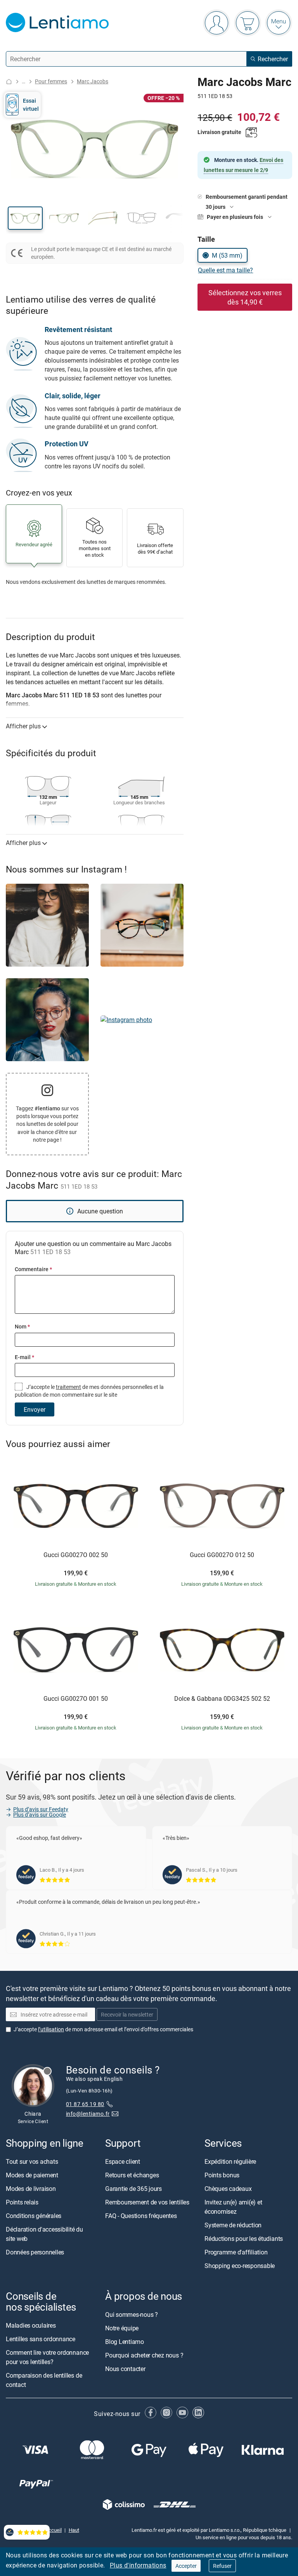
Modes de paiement (32, 2175)
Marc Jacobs (93, 81)
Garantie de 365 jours (133, 2189)
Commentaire (33, 1269)
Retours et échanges (132, 2175)
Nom (22, 1326)
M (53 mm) (227, 255)
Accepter (186, 2566)
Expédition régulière (230, 2161)
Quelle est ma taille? (225, 270)
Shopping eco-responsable (240, 2266)
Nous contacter (125, 2369)
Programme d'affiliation (236, 2252)
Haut (74, 2530)
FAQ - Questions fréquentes (141, 2216)
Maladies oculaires (31, 2326)
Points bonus (222, 2175)
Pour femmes (51, 81)
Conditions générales (34, 2216)
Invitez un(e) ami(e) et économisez (233, 2207)
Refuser (222, 2566)
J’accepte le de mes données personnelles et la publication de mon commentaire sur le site (89, 1391)
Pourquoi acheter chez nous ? (144, 2356)
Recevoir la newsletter (127, 2015)
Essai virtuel (31, 104)
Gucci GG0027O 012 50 (222, 1555)
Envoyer (35, 1409)
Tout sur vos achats (32, 2161)
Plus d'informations (138, 2565)
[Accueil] (9, 82)
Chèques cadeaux (228, 2189)
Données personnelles (35, 2252)
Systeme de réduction (233, 2225)
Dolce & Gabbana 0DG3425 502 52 (222, 1699)
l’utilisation (51, 2029)
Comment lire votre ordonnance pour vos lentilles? (47, 2357)
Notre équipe (122, 2328)
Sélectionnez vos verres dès (245, 297)
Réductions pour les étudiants (244, 2239)
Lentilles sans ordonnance (41, 2339)
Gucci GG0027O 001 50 (76, 1699)
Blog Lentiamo (125, 2342)
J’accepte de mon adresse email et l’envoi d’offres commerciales (103, 2029)
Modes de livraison (31, 2189)
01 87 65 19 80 (85, 2104)
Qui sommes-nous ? (132, 2315)
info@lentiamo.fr (88, 2114)
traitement (68, 1387)
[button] (25, 218)
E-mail (24, 1357)
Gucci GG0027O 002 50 (76, 1555)
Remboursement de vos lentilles (147, 2202)
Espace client (123, 2161)
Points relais (22, 2202)
